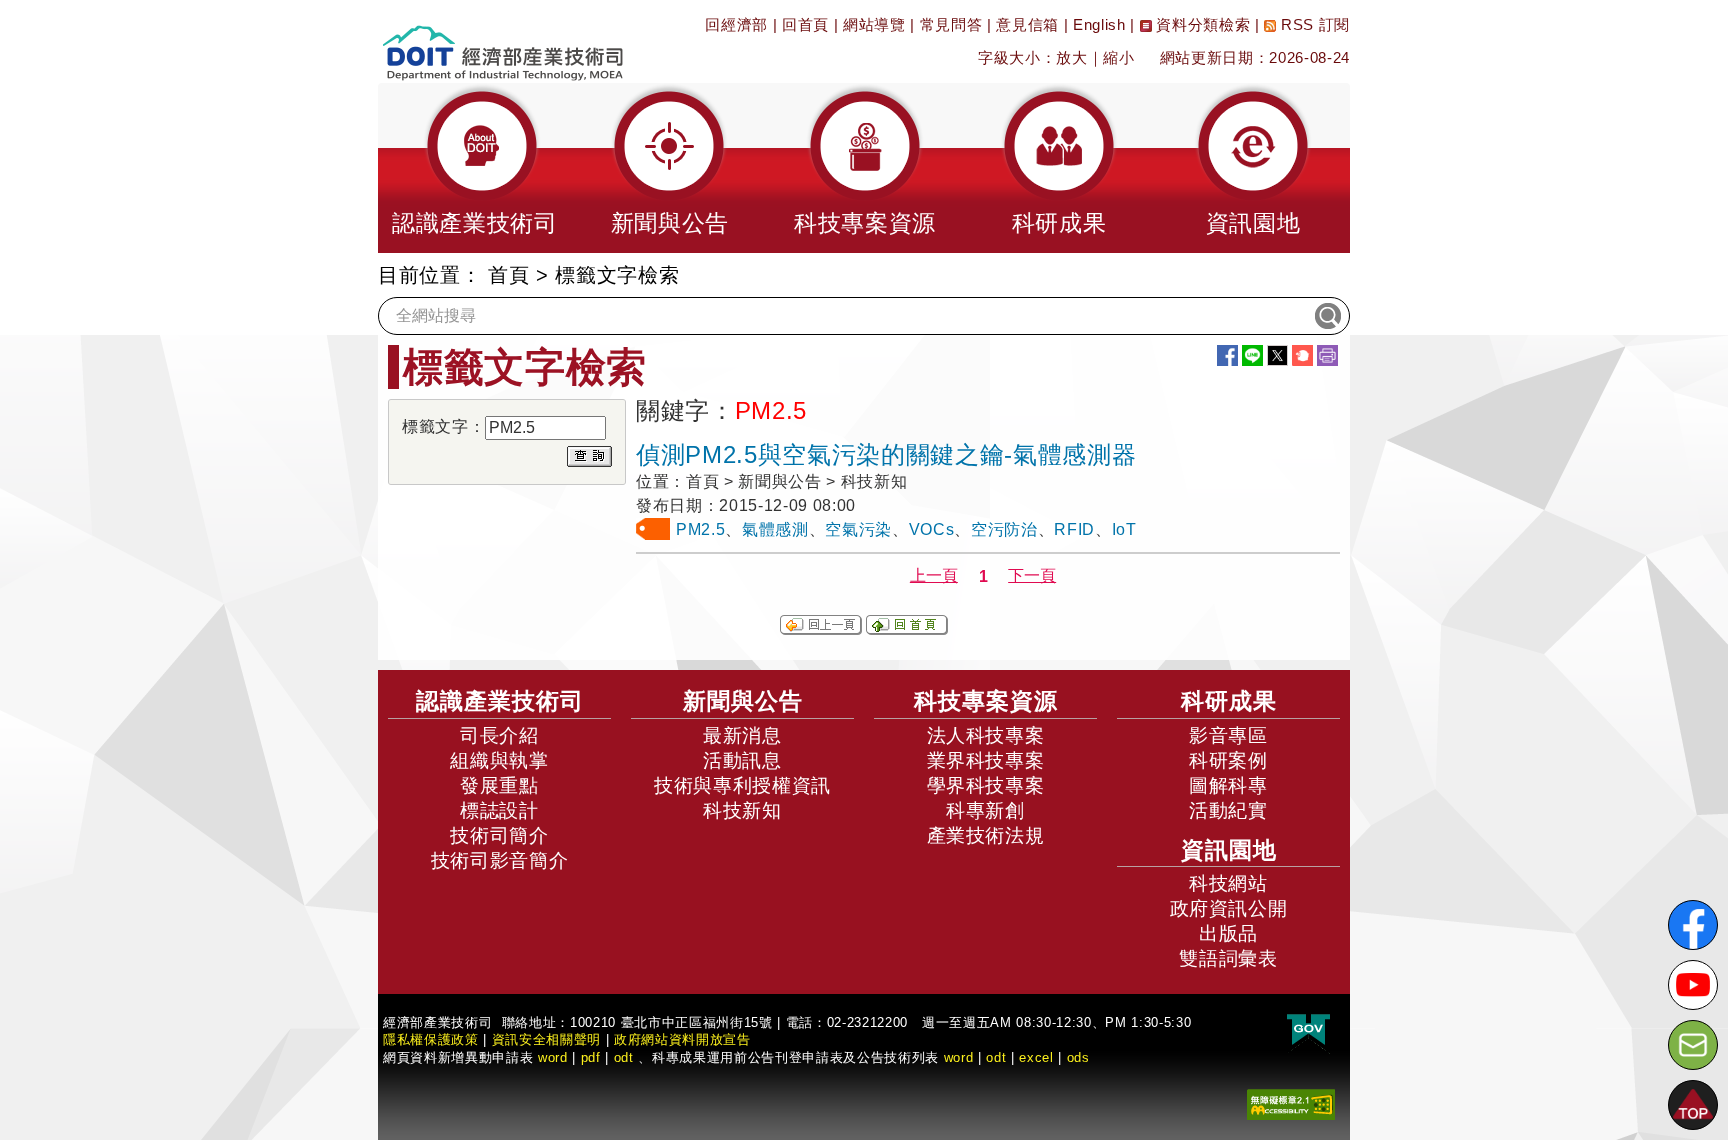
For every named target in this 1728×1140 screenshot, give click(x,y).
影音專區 (1228, 735)
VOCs (932, 529)
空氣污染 (858, 529)
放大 (1071, 57)
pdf (591, 1057)
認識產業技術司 (500, 701)
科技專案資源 (986, 701)
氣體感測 (775, 529)
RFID (1074, 529)
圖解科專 (1228, 785)
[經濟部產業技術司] (502, 40)
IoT (1124, 529)
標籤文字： (443, 426)
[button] (475, 168)
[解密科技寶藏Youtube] (1693, 985)
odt (624, 1057)
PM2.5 (700, 529)
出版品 (1228, 933)
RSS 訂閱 (1313, 24)
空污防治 (1004, 529)
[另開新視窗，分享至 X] (1277, 355)
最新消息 (742, 735)
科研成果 (1229, 701)
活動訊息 (742, 760)
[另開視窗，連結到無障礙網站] (1291, 1103)
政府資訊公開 (1229, 908)
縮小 (1118, 57)
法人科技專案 (986, 735)
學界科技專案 (986, 785)
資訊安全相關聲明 (546, 1039)
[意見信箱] (1693, 1045)
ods (1078, 1057)
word (959, 1057)
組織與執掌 (499, 760)
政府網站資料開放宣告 (682, 1039)
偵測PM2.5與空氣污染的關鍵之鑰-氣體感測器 (886, 454)
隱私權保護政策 (431, 1039)
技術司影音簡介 (500, 860)
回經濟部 (736, 24)
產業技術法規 (986, 835)
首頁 (508, 275)
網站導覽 (874, 24)
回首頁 (805, 24)
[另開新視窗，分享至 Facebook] (1227, 355)
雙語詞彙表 (1228, 958)
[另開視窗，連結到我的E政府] (1308, 1030)
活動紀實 (1228, 810)
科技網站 (1228, 883)
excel (1036, 1057)
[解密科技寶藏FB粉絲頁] (1693, 925)
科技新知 (742, 810)
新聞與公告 (743, 701)
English (1099, 24)
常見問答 (951, 24)
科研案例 (1228, 760)
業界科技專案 (986, 760)
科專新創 (985, 810)
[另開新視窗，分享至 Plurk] (1302, 355)
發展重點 (499, 785)
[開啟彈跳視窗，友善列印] (1327, 355)
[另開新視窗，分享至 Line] (1252, 355)
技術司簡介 (499, 835)
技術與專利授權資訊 (742, 785)
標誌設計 (499, 810)
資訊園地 (1229, 850)
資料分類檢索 (1201, 24)
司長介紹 (499, 735)
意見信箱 (1027, 24)
